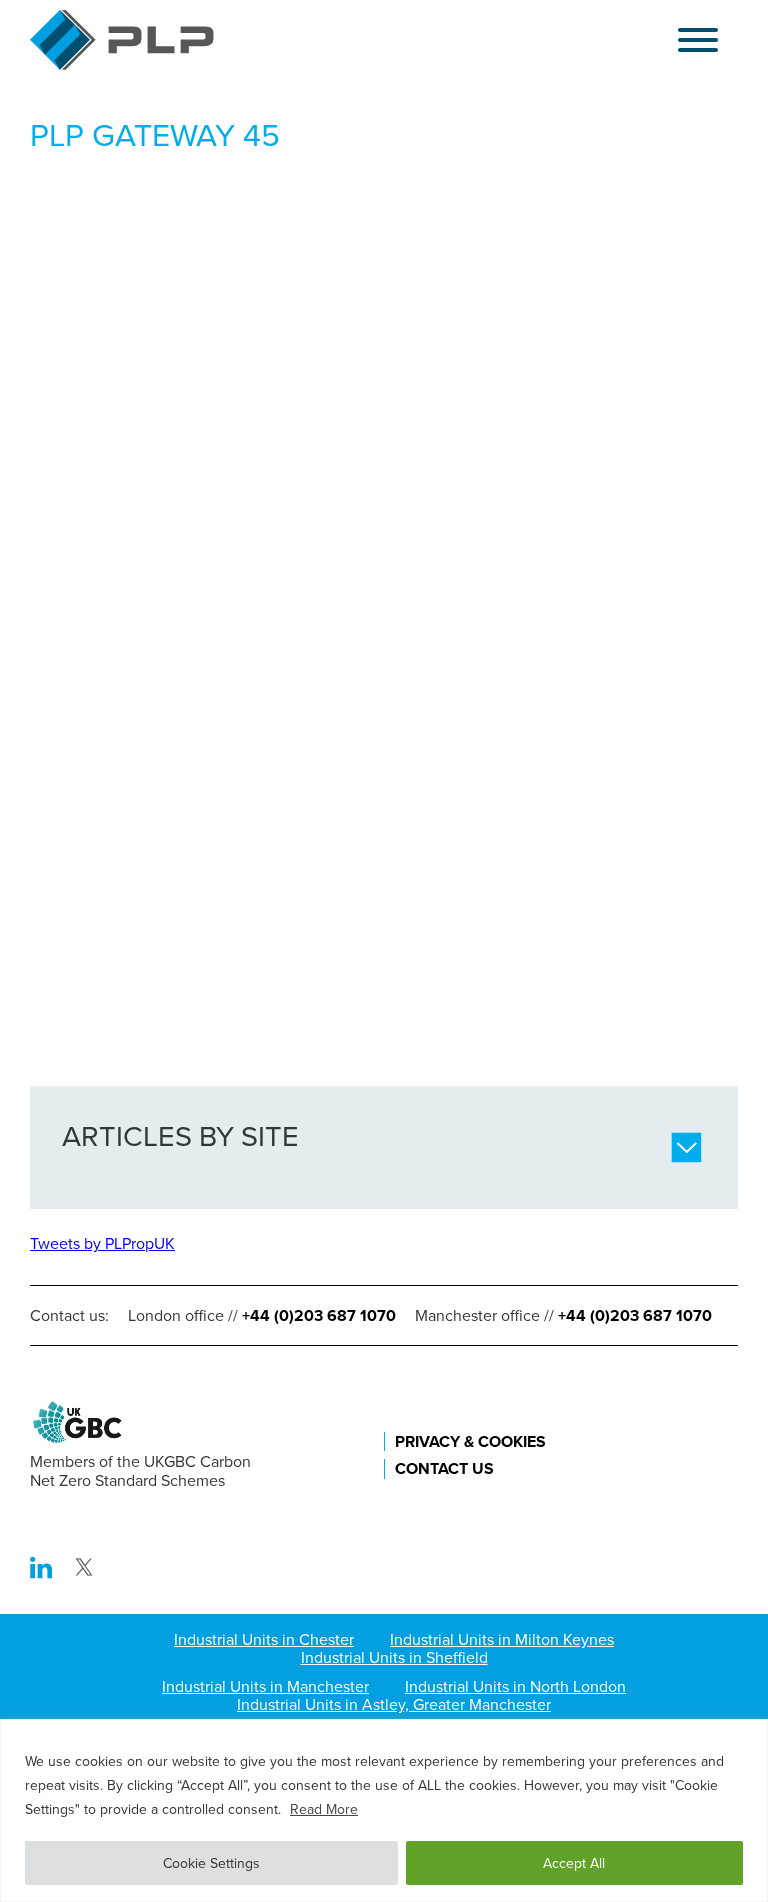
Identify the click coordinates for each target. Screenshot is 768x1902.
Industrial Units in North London (515, 1686)
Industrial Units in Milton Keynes (502, 1639)
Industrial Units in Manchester (265, 1686)
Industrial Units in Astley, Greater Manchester (394, 1704)
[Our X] (84, 1573)
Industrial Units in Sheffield (394, 1657)
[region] (384, 1810)
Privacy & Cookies (470, 1441)
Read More (324, 1809)
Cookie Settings (211, 1863)
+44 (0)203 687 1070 (319, 1315)
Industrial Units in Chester (264, 1639)
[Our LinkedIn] (43, 1573)
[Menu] (698, 41)
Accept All (574, 1863)
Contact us (444, 1468)
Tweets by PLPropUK (102, 1243)
